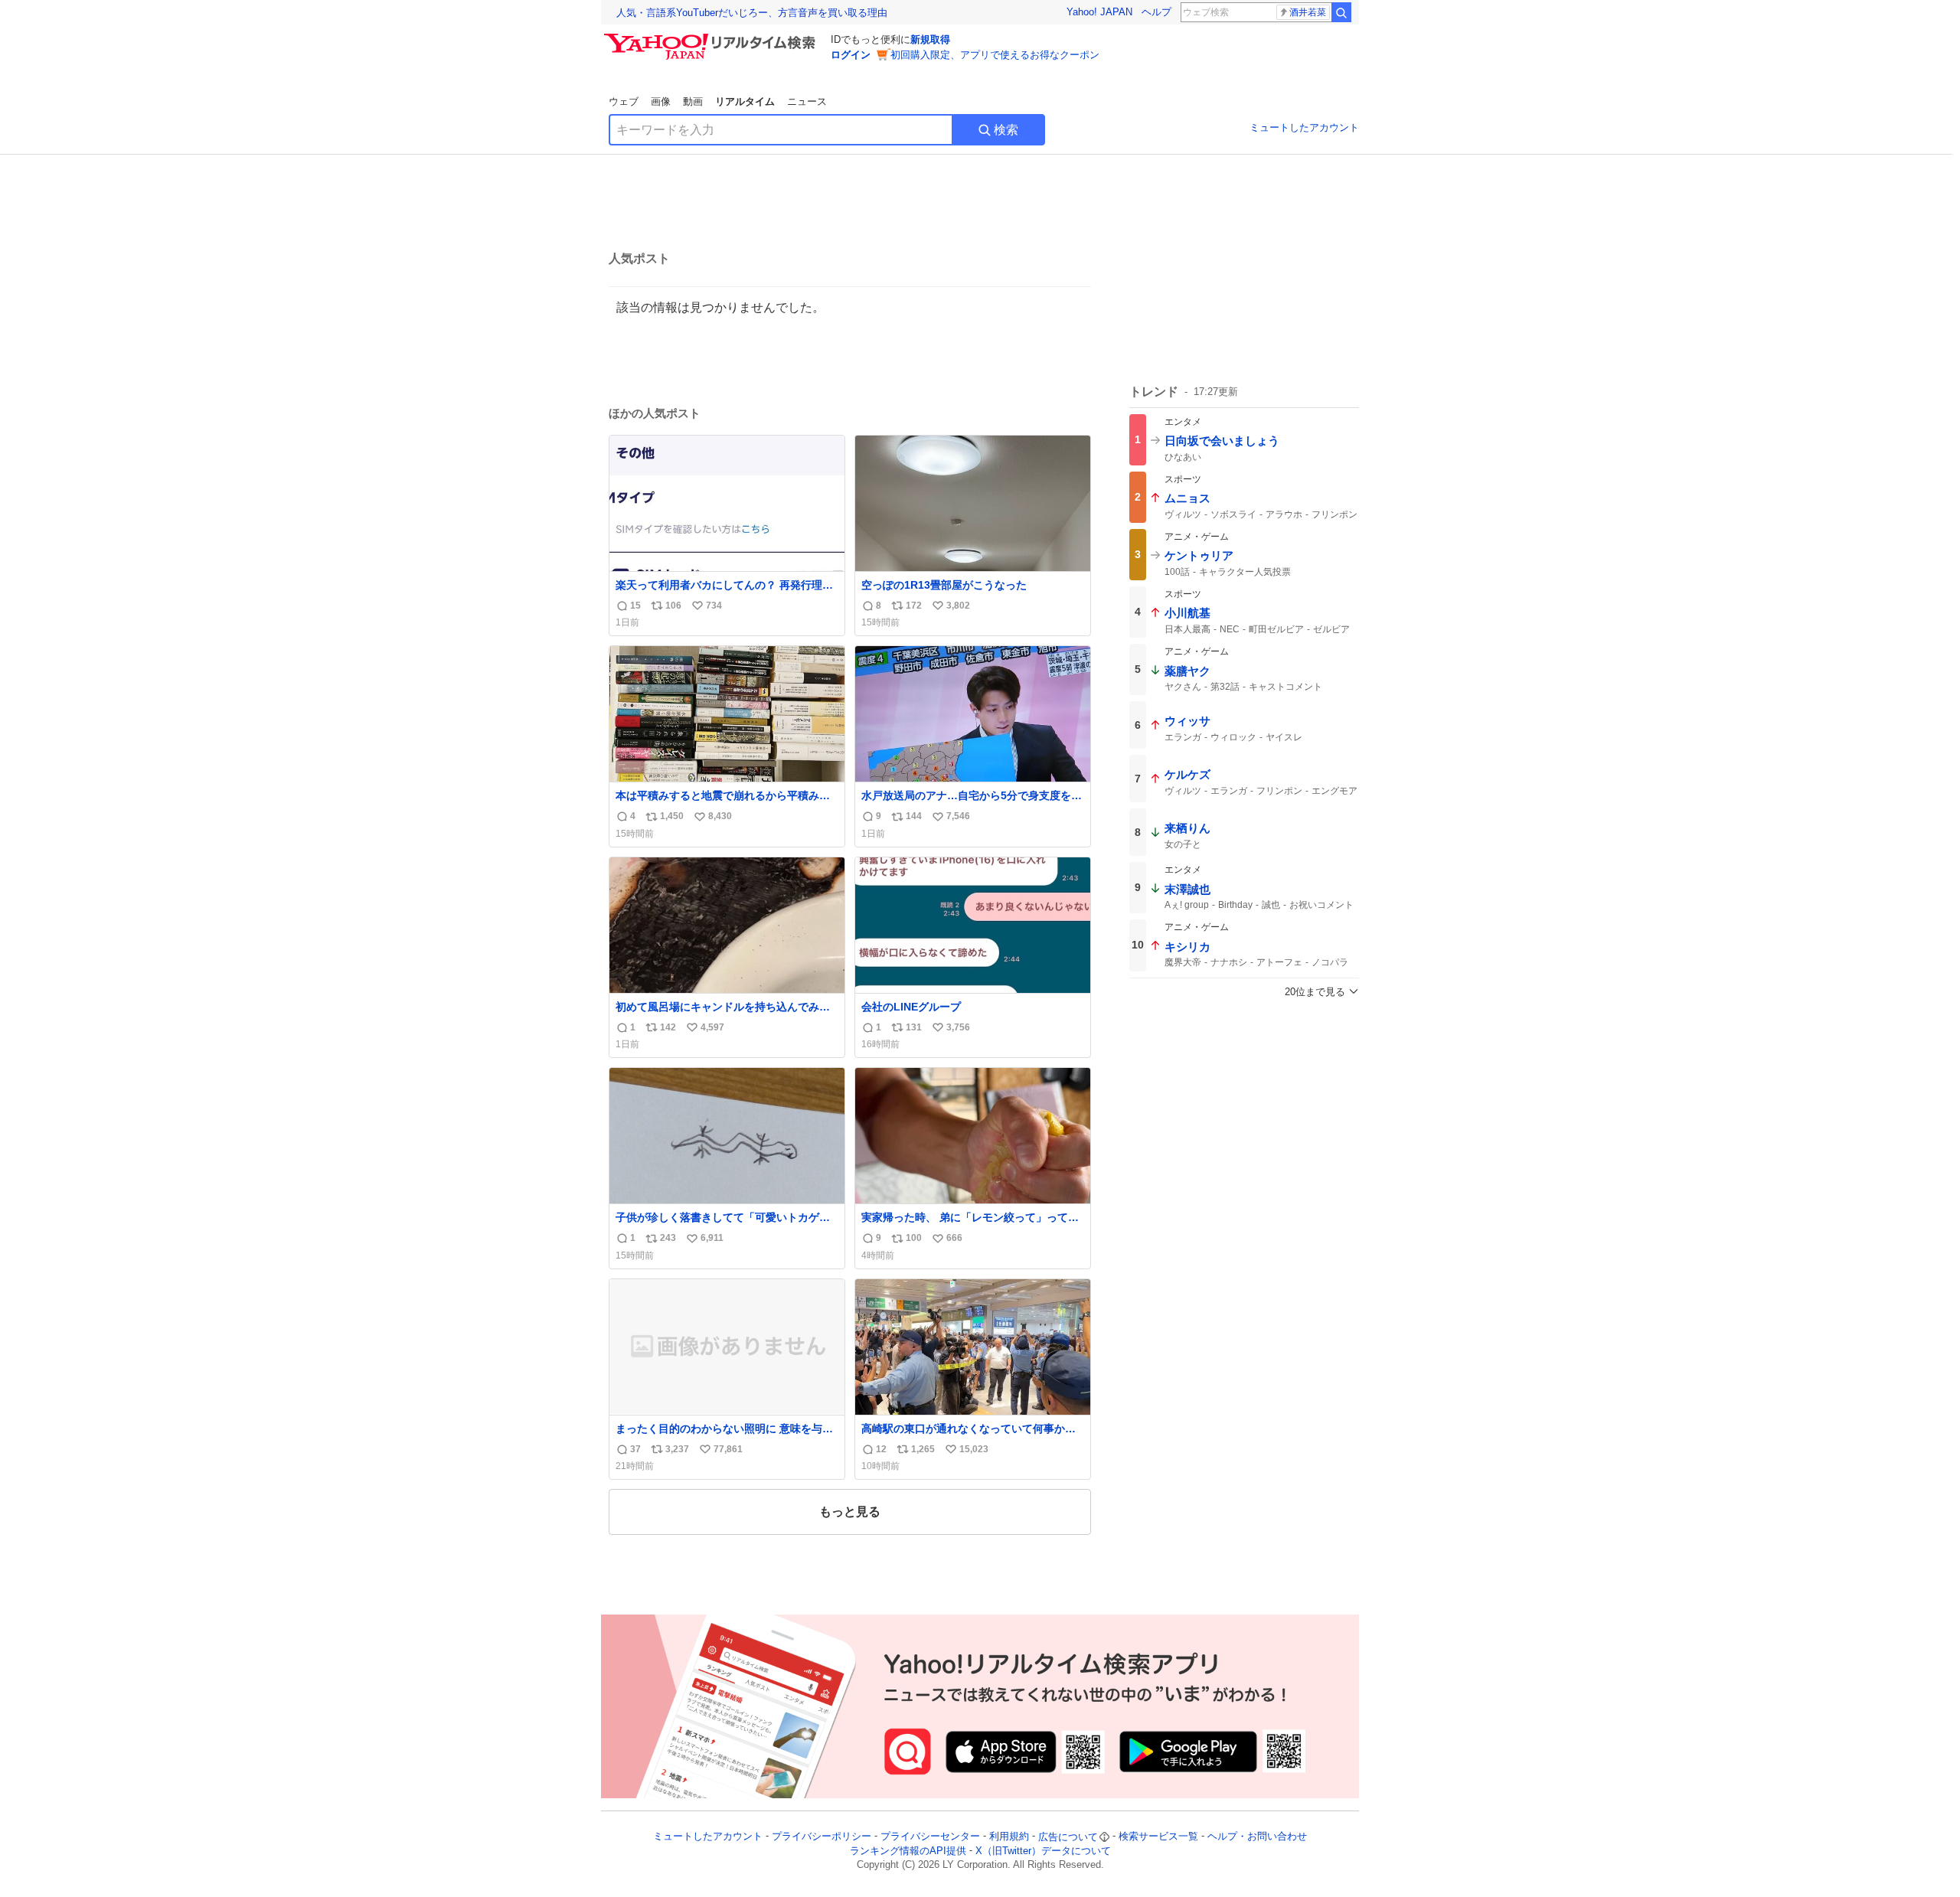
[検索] (1341, 12)
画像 (661, 101)
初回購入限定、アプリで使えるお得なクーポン (995, 55)
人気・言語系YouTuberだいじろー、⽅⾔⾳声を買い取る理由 (752, 13)
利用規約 (1009, 1837)
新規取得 (930, 39)
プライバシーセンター (930, 1837)
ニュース (807, 101)
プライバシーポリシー (822, 1837)
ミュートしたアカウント (1304, 127)
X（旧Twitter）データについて (1043, 1851)
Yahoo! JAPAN (1099, 12)
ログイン (851, 55)
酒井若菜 (1308, 12)
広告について (1068, 1837)
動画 (693, 101)
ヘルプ (1156, 12)
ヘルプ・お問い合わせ (1257, 1837)
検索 (1006, 130)
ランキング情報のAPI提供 (908, 1851)
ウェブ (624, 101)
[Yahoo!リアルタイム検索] (712, 38)
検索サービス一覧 (1158, 1837)
